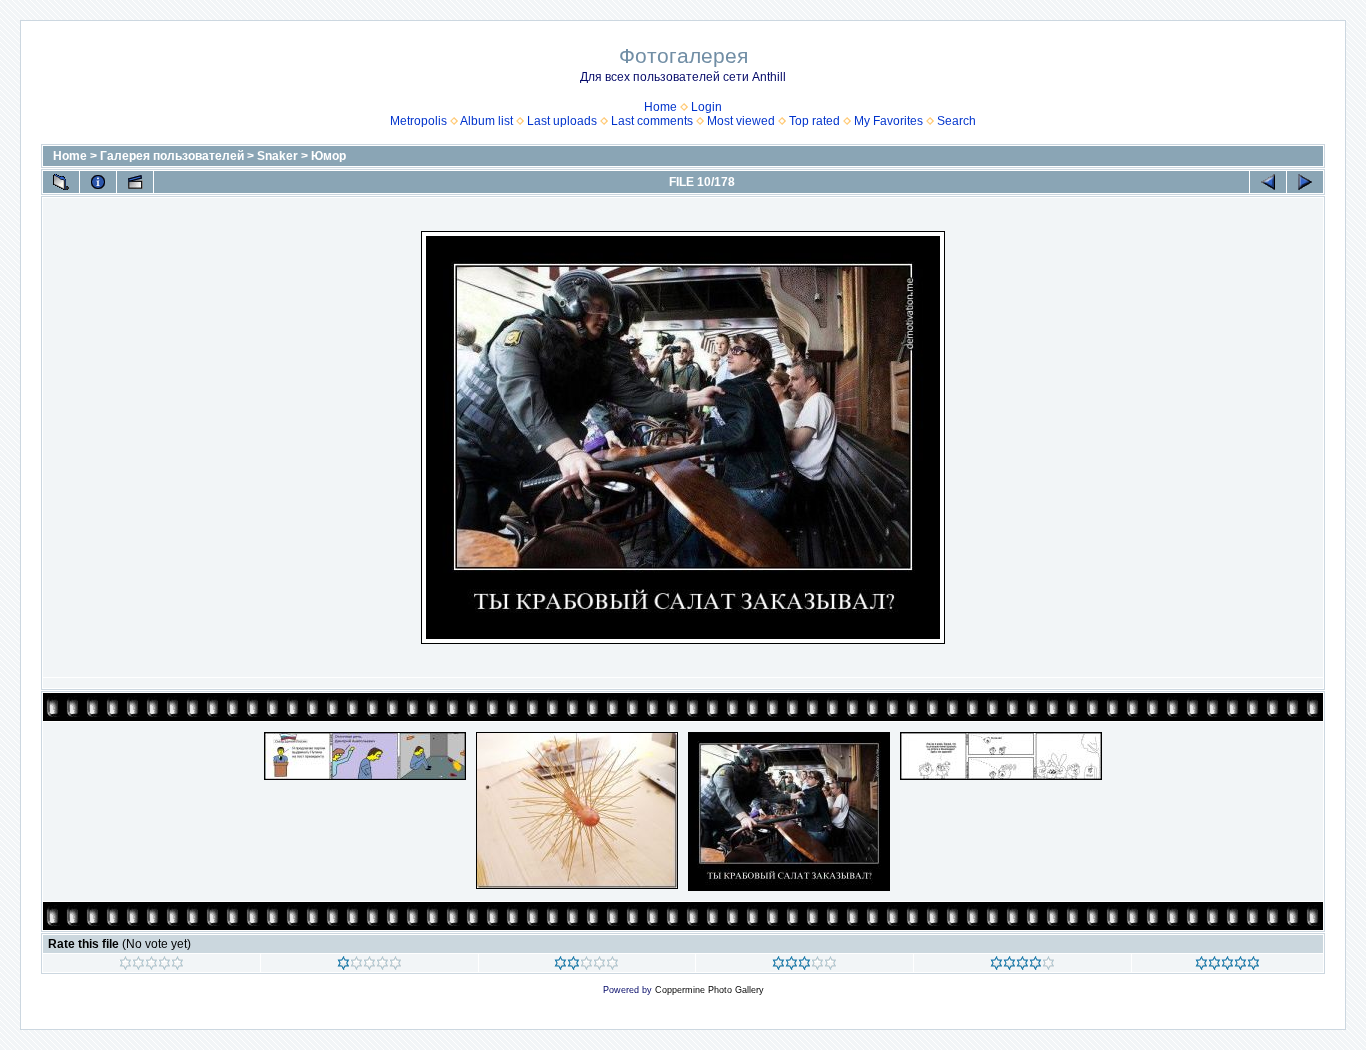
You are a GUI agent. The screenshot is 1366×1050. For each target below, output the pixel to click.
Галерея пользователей (172, 156)
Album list (486, 121)
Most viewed (741, 121)
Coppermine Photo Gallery (709, 990)
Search (956, 121)
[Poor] (369, 966)
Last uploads (562, 121)
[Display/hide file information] (98, 182)
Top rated (814, 121)
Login (706, 107)
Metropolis (418, 121)
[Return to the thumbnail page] (61, 182)
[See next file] (1305, 182)
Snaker (277, 156)
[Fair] (586, 966)
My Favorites (888, 121)
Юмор (328, 156)
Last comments (652, 121)
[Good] (804, 966)
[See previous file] (1268, 182)
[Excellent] (1022, 966)
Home (660, 107)
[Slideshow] (135, 182)
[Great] (1227, 966)
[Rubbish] (151, 966)
